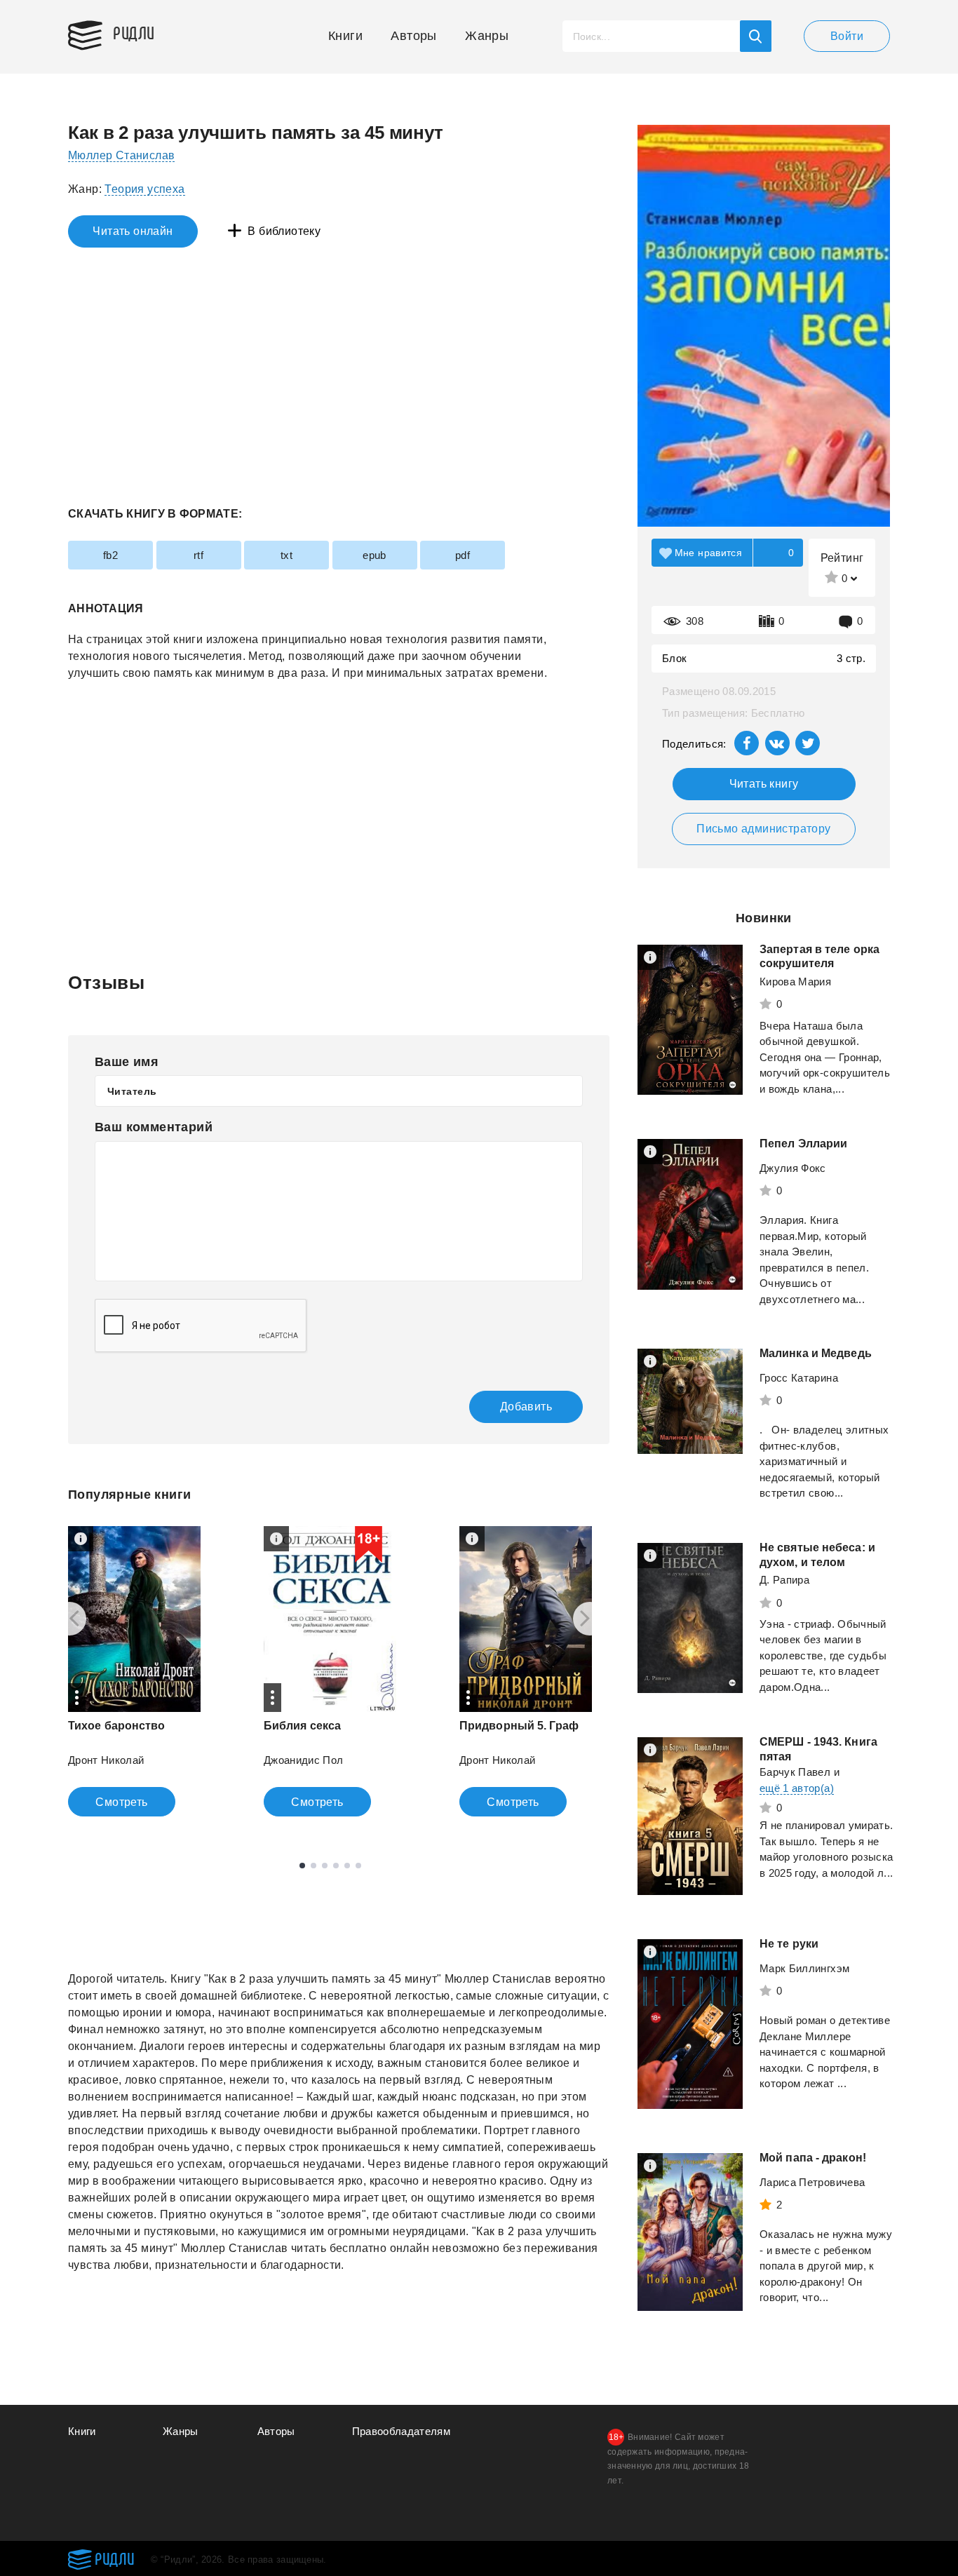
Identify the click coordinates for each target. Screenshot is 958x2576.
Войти (847, 36)
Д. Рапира (784, 1580)
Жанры (487, 36)
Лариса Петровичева (812, 2182)
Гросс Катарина (799, 1378)
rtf (198, 555)
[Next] (590, 1619)
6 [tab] (358, 1866)
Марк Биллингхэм (804, 1968)
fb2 (110, 555)
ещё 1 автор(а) (797, 1788)
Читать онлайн (133, 231)
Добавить (526, 1407)
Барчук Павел (795, 1772)
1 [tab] (302, 1866)
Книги (345, 36)
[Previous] (69, 1619)
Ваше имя (127, 1062)
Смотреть (121, 1802)
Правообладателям (402, 2431)
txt (286, 555)
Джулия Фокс (793, 1168)
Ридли (134, 32)
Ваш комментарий (154, 1127)
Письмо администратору (763, 829)
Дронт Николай (106, 1760)
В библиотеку (284, 231)
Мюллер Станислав (121, 155)
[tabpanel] (134, 1671)
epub (375, 555)
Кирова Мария (795, 982)
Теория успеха (144, 189)
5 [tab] (347, 1866)
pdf (463, 555)
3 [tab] (325, 1866)
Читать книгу (764, 784)
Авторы (413, 36)
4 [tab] (336, 1866)
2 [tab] (313, 1866)
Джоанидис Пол (304, 1760)
